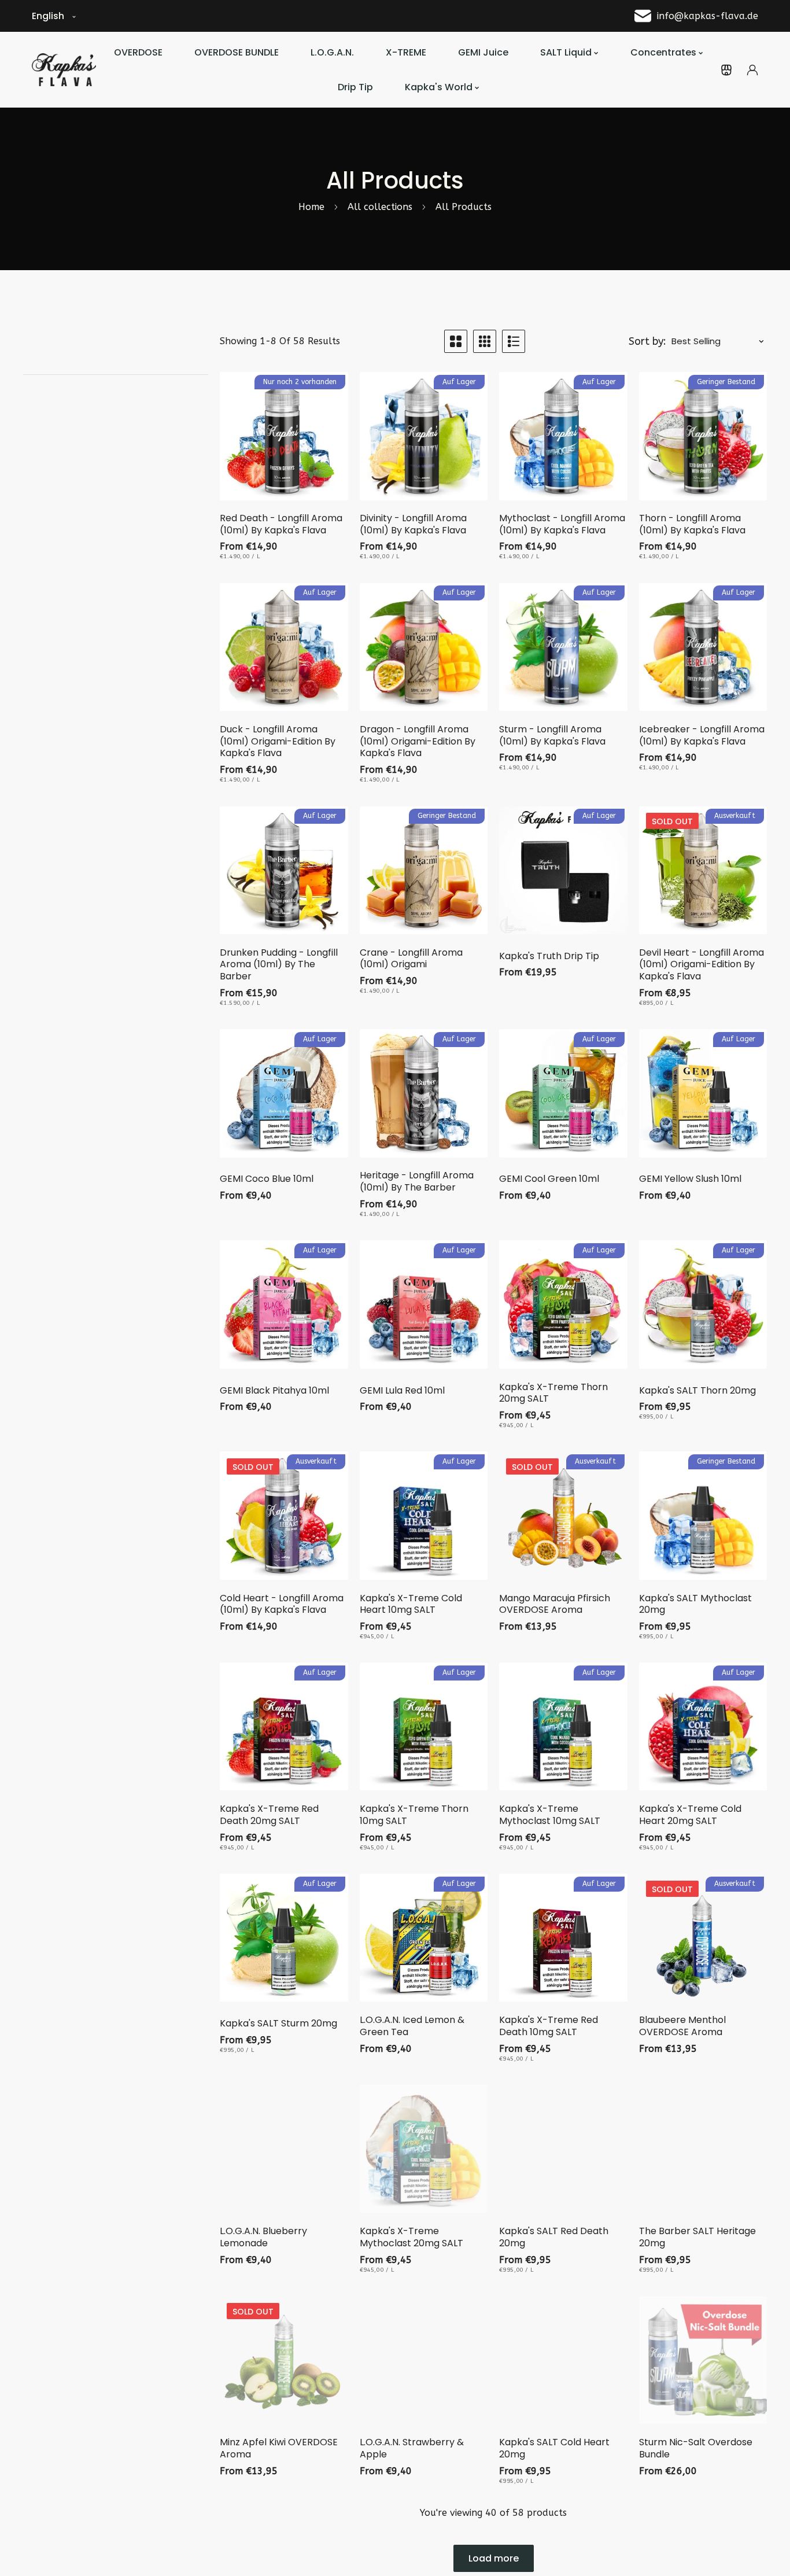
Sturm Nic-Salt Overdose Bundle (696, 2449)
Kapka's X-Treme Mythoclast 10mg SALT (550, 1815)
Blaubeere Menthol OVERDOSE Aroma (682, 2026)
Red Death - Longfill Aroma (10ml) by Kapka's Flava (281, 525)
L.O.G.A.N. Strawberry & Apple (412, 2449)
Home (311, 207)
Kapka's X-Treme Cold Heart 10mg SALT (411, 1605)
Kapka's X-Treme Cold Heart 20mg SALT (690, 1815)
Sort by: (647, 341)
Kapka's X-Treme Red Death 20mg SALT (269, 1815)
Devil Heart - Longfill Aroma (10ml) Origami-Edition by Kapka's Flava (702, 965)
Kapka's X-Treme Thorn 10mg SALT (414, 1815)
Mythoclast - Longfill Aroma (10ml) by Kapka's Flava (562, 525)
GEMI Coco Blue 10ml (267, 1180)
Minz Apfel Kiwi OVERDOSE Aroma (279, 2449)
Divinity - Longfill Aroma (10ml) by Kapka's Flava (413, 525)
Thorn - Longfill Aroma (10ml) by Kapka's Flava (692, 525)
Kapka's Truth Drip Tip (549, 957)
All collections (380, 207)
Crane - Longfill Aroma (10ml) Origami (411, 959)
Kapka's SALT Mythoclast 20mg (695, 1605)
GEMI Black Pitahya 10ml (274, 1391)
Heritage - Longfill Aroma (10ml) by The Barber (417, 1182)
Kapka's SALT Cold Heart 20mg (554, 2449)
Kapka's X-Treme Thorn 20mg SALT (553, 1394)
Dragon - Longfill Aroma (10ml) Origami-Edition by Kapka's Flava (418, 742)
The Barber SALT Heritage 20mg (697, 2238)
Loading (494, 2558)
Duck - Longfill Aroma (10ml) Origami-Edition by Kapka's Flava (278, 742)
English (48, 16)
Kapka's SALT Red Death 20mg (554, 2238)
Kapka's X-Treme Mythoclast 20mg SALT (411, 2238)
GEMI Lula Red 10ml (402, 1391)
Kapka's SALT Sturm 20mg (278, 2024)
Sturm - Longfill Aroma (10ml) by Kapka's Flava (552, 736)
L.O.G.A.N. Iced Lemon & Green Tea (412, 2026)
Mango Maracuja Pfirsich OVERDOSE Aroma (555, 1605)
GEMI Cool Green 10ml (549, 1180)
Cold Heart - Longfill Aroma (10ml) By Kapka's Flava (282, 1605)
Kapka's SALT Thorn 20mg (697, 1391)
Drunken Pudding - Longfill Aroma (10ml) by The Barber (279, 965)
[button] (726, 70)
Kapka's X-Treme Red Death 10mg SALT (549, 2026)
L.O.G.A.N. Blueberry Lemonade (263, 2238)
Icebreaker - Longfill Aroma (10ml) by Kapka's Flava (702, 736)
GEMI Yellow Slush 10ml (690, 1180)
